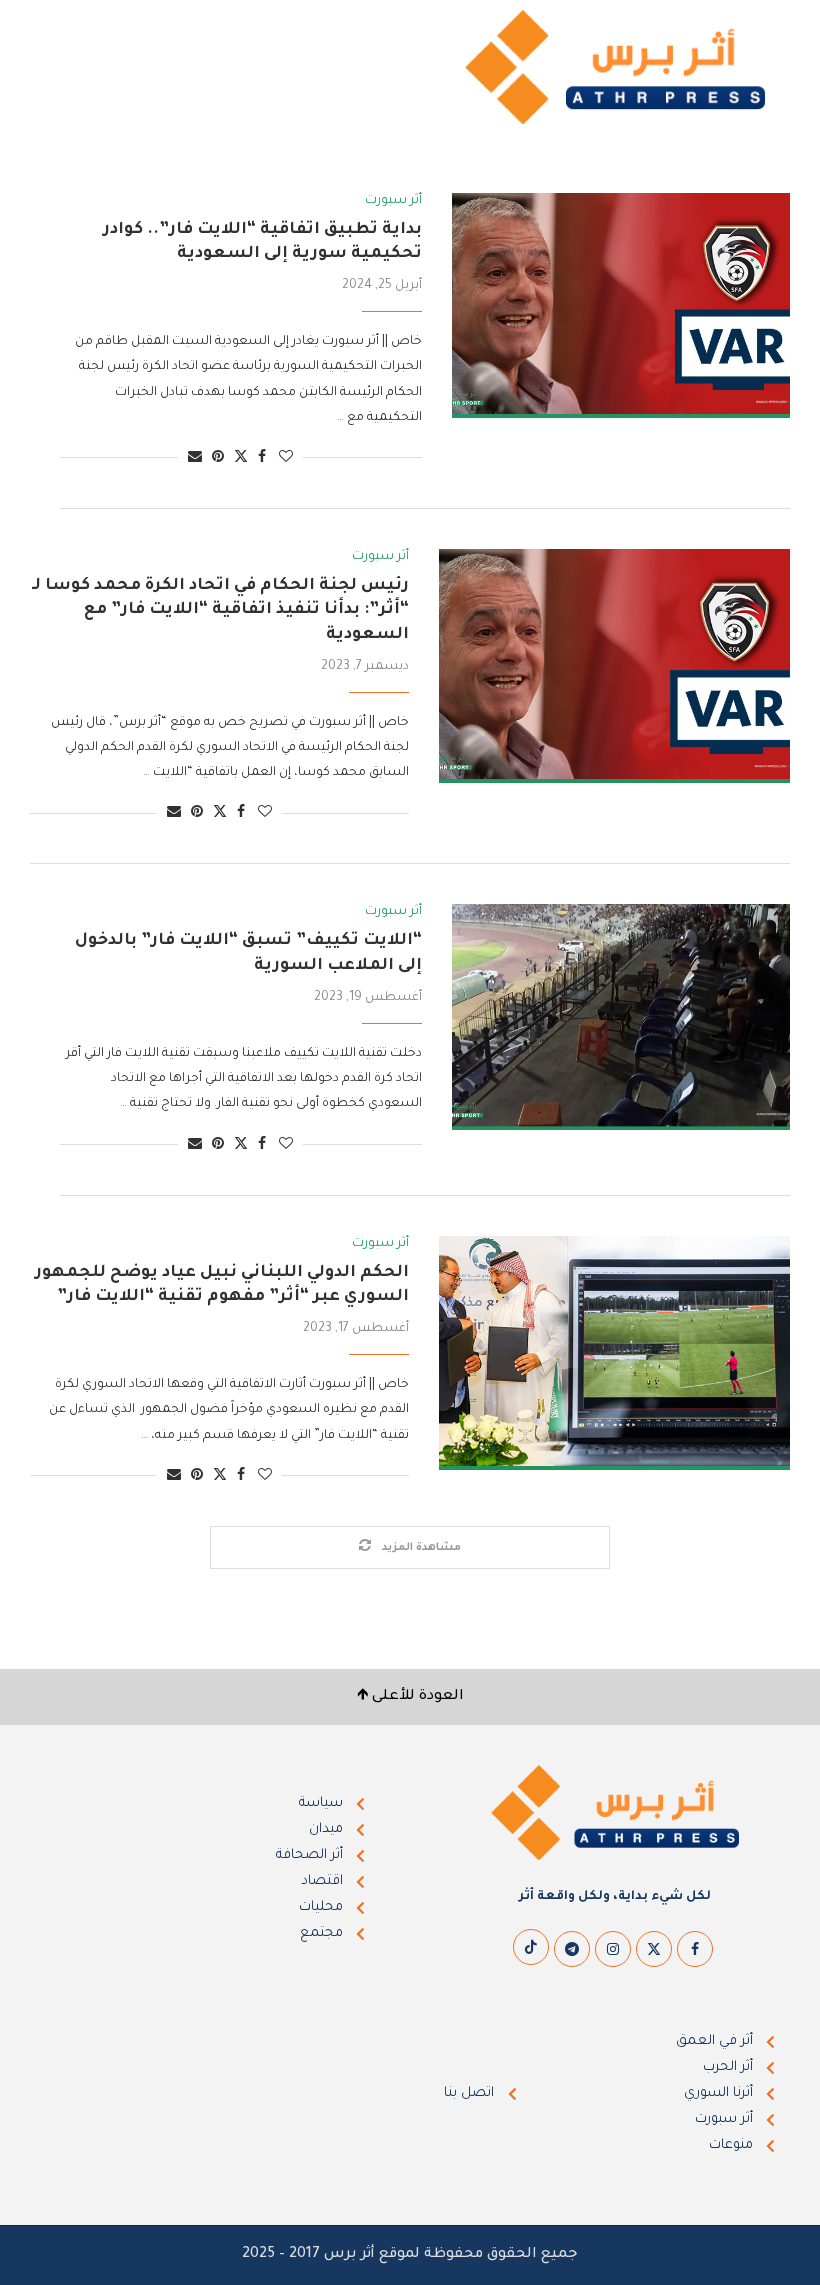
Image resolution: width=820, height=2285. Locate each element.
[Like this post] (286, 458)
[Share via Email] (195, 458)
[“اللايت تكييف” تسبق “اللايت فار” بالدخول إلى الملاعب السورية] (621, 1016)
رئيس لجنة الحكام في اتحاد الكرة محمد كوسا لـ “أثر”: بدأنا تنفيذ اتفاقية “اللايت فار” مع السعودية (220, 610)
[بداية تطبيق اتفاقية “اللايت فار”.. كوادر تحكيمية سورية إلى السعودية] (621, 305)
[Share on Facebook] (262, 458)
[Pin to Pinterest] (218, 458)
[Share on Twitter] (241, 457)
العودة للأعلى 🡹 (410, 1697)
